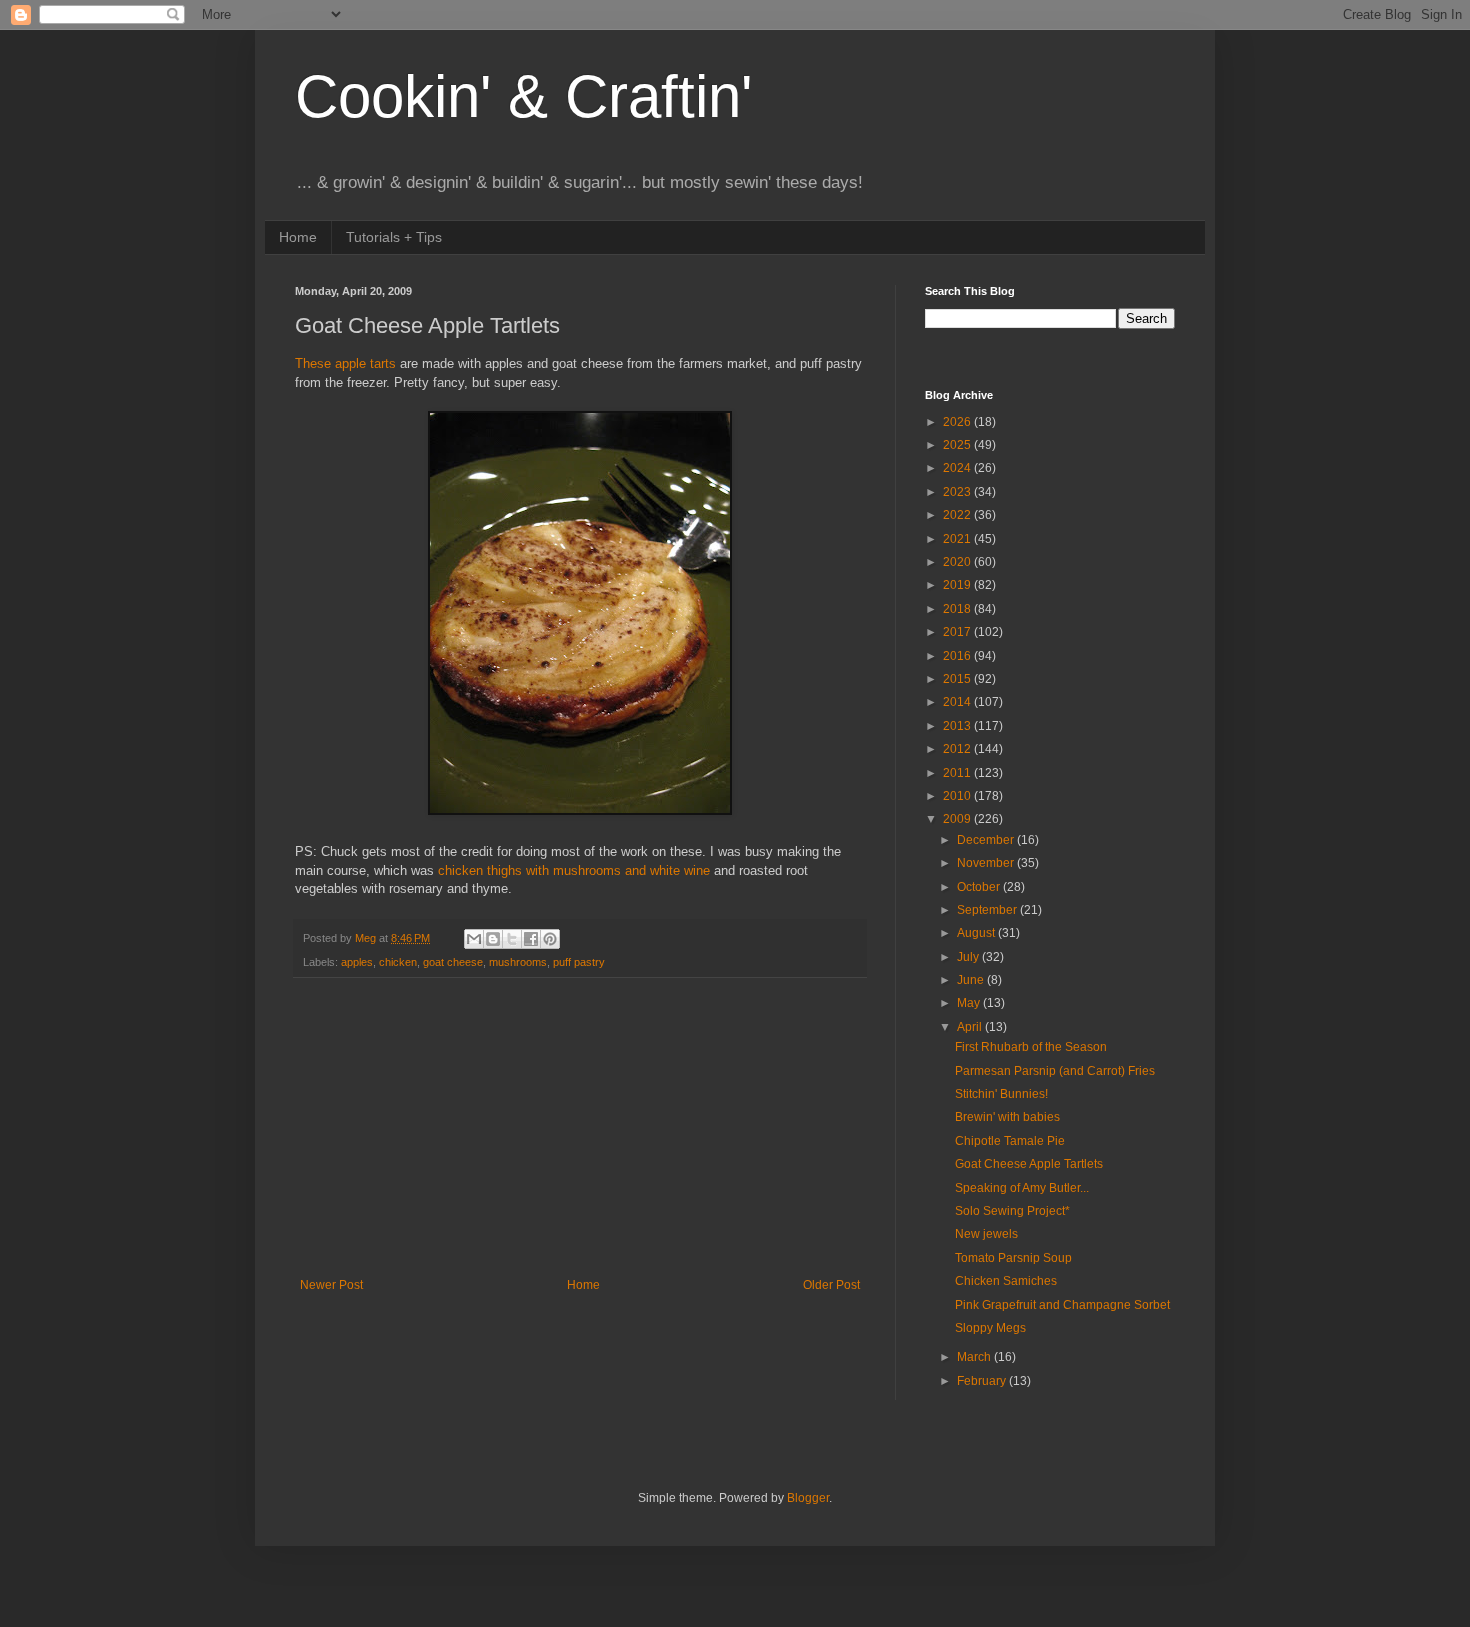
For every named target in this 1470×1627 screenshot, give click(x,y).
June (972, 980)
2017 (958, 632)
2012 (958, 749)
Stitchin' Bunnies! (1001, 1094)
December (987, 840)
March (975, 1357)
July (969, 957)
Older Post (831, 1285)
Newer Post (331, 1285)
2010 (958, 796)
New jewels (986, 1234)
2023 (958, 492)
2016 (958, 656)
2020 (958, 562)
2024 (958, 468)
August (977, 933)
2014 (958, 702)
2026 (958, 422)
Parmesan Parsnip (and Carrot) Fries (1055, 1071)
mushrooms (518, 962)
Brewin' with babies (1007, 1117)
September (988, 910)
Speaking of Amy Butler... (1022, 1188)
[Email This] (474, 939)
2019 (958, 585)
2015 (958, 679)
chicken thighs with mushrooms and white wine (574, 870)
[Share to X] (512, 939)
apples (357, 962)
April (971, 1027)
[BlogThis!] (493, 939)
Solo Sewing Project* (1012, 1211)
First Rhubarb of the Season (1031, 1047)
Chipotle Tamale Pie (1010, 1141)
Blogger (808, 1498)
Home (298, 237)
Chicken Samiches (1006, 1281)
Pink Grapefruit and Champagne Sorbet (1062, 1305)
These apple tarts (345, 363)
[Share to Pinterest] (550, 939)
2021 (958, 539)
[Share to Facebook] (531, 939)
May (970, 1003)
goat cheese (453, 962)
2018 (958, 609)
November (987, 863)
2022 (958, 515)
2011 (958, 773)
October (980, 887)
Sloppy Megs (990, 1328)
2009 (958, 819)
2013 (958, 726)
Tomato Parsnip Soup (1013, 1258)
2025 (958, 445)
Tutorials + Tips (394, 237)
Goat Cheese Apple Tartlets (1029, 1164)
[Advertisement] (580, 1128)
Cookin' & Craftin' (523, 96)
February (983, 1381)
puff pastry (579, 962)
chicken (398, 962)
